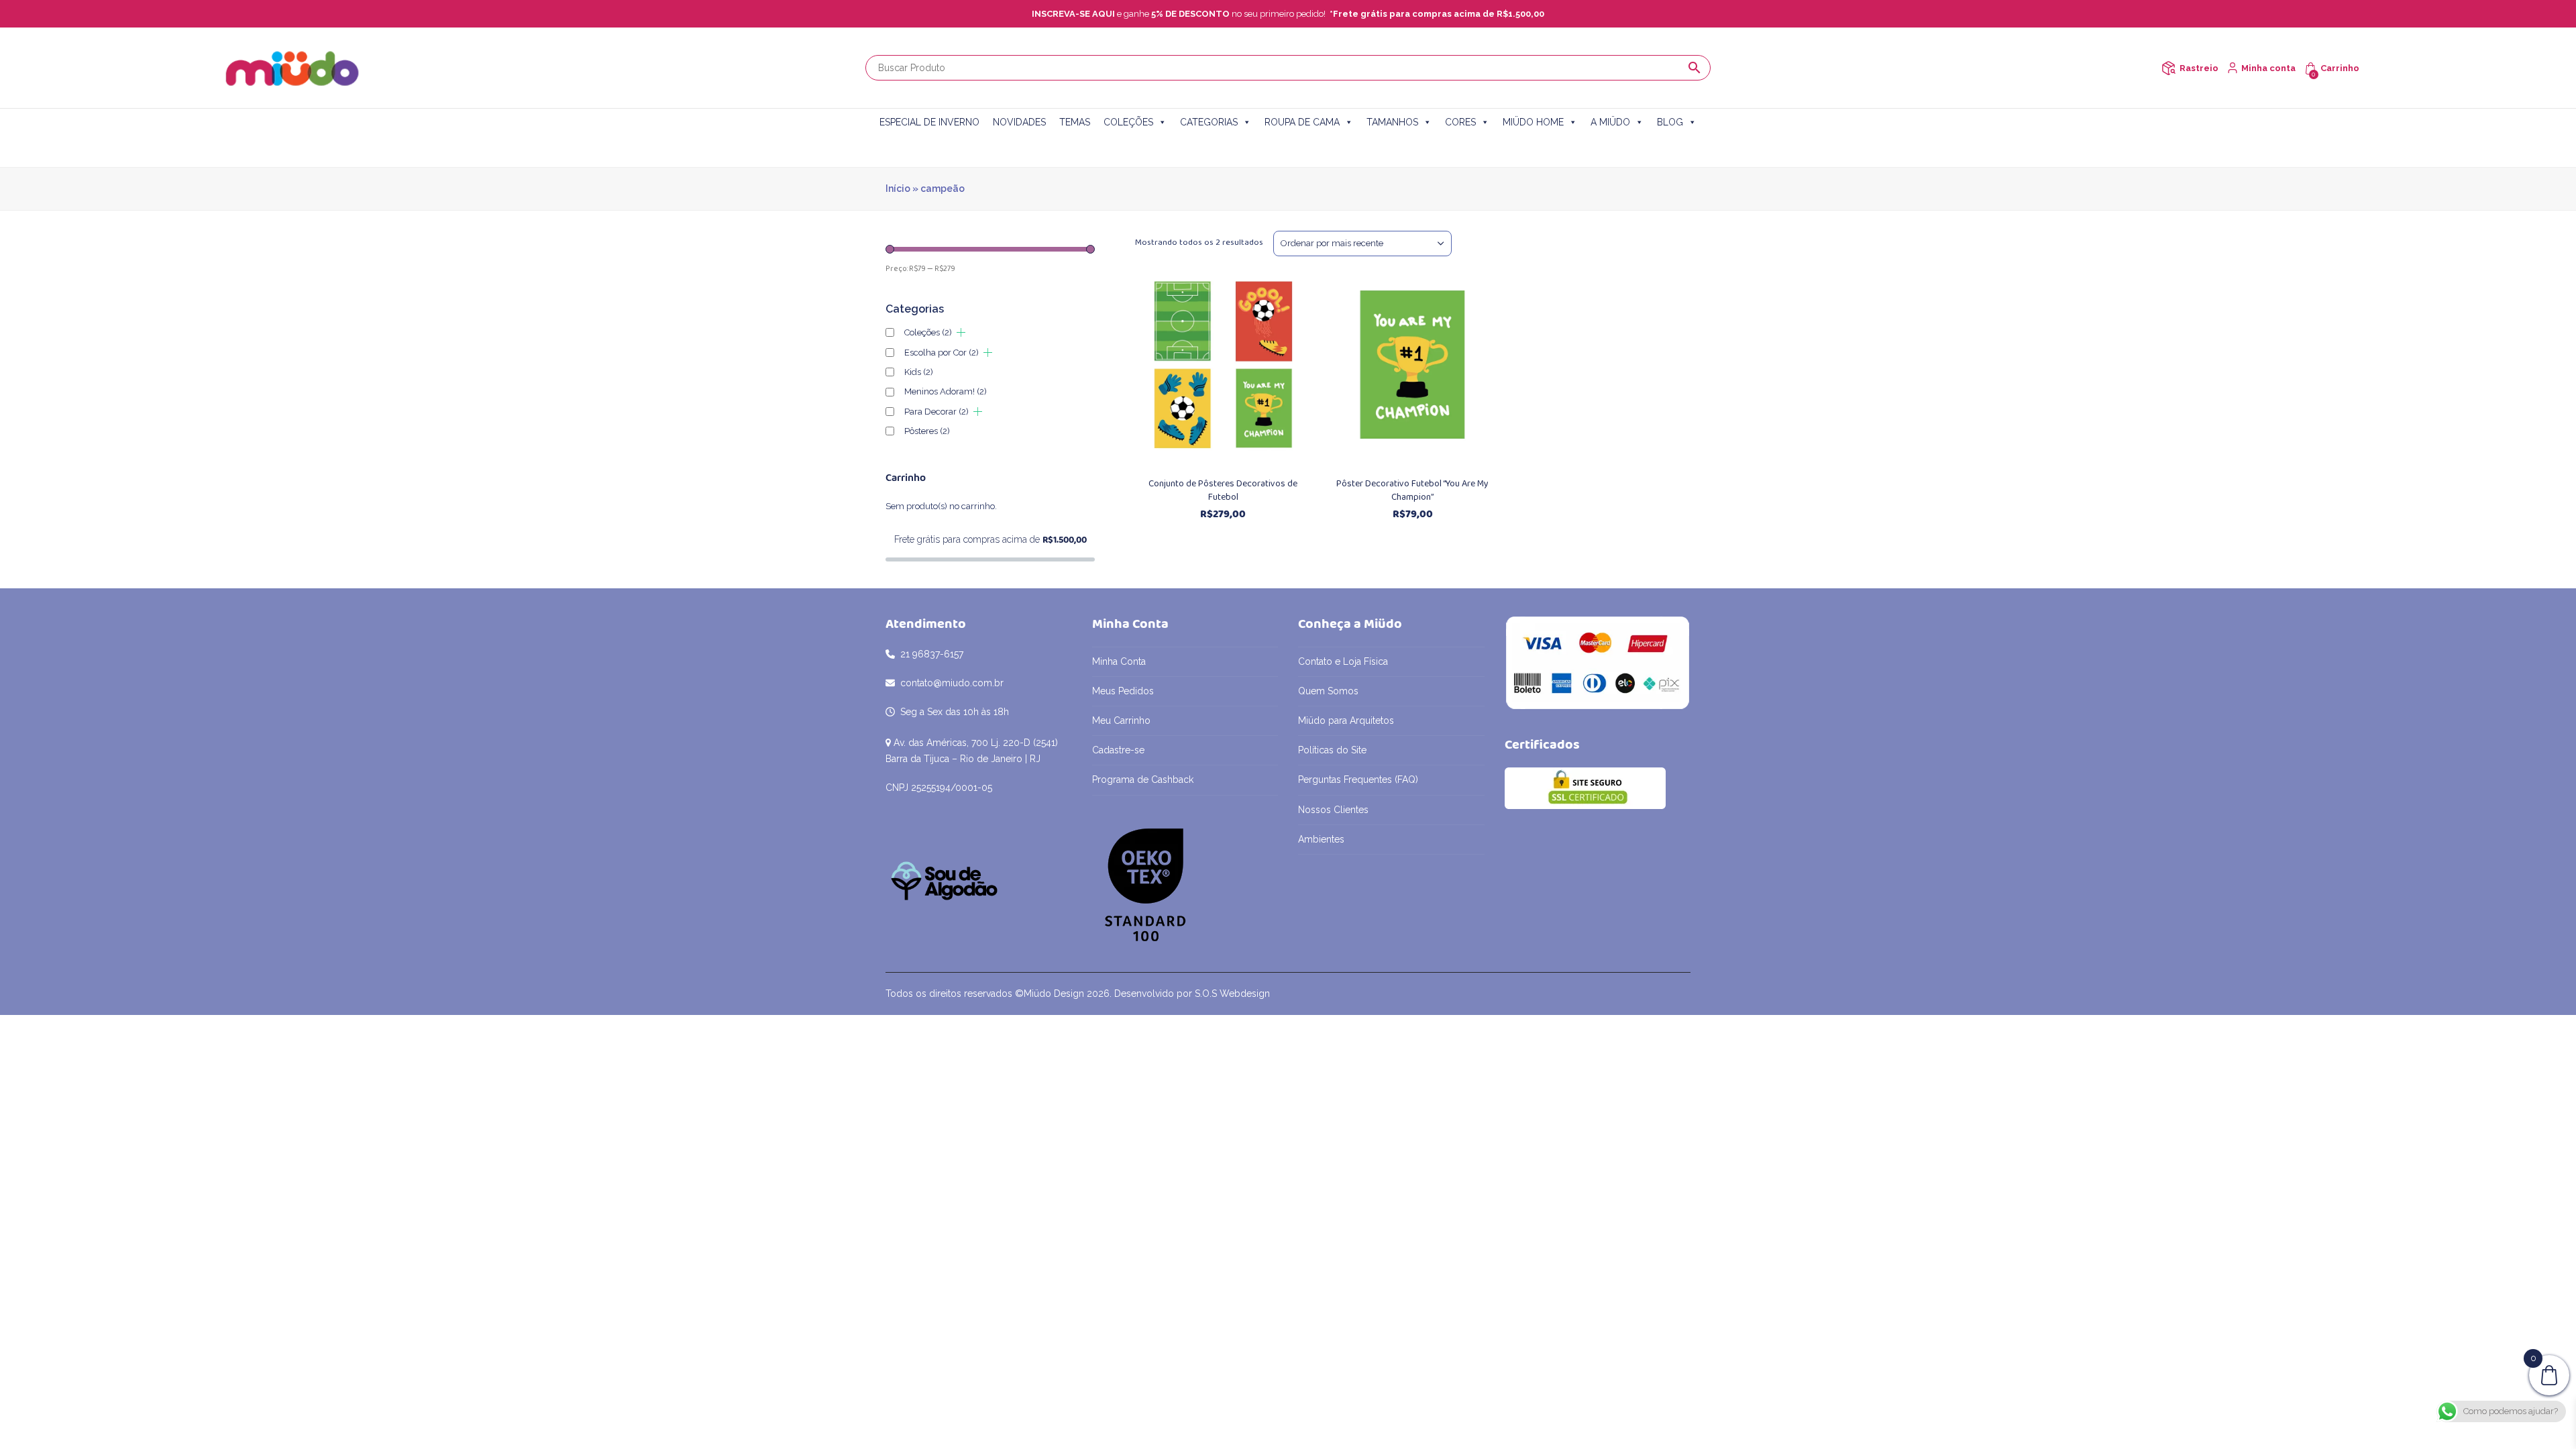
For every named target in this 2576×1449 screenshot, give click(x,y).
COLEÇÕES (1128, 122)
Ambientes (1321, 839)
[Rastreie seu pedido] (2168, 68)
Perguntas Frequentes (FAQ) (1358, 780)
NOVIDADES (1019, 122)
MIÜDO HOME (1533, 122)
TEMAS (1075, 122)
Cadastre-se (1118, 750)
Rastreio (2199, 68)
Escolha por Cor (942, 353)
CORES (1460, 122)
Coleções (928, 332)
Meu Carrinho (1121, 720)
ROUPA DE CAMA (1302, 122)
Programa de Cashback (1143, 780)
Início (898, 189)
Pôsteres (927, 431)
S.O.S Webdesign (1232, 994)
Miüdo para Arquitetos (1346, 720)
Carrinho (2340, 68)
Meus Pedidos (1123, 691)
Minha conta (2268, 68)
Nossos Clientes (1333, 810)
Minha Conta (1119, 661)
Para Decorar (936, 412)
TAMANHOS (1392, 122)
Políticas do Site (1332, 750)
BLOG (1670, 122)
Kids (919, 372)
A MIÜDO (1610, 122)
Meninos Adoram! (946, 391)
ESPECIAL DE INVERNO (929, 122)
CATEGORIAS (1209, 122)
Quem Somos (1328, 691)
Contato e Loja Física (1343, 661)
